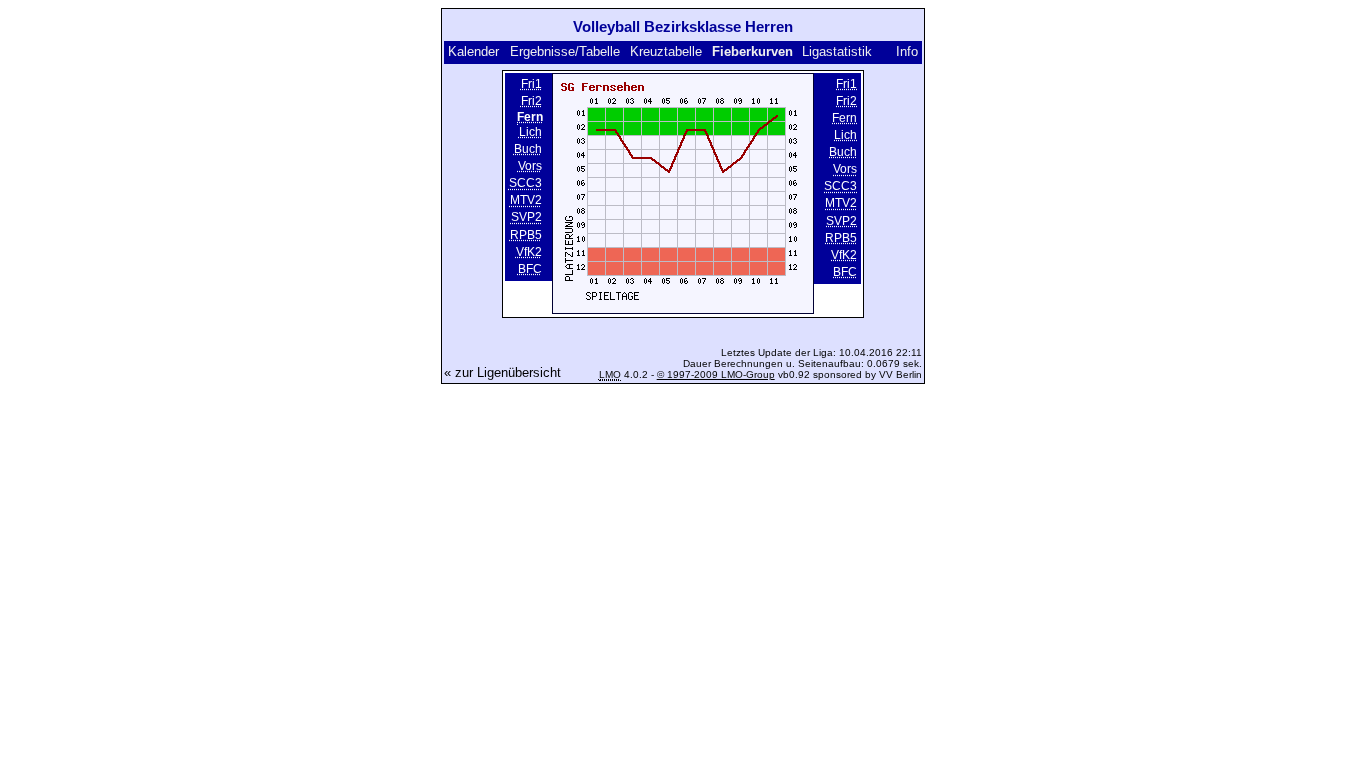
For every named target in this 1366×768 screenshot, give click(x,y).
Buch (528, 149)
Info (907, 51)
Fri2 (531, 101)
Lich (530, 132)
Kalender (473, 51)
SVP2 (526, 218)
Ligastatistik (837, 51)
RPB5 (526, 235)
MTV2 (526, 201)
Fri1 (531, 84)
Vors (530, 166)
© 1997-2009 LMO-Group (716, 374)
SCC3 (525, 183)
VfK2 (529, 252)
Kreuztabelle (666, 51)
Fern (844, 118)
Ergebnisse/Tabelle (565, 51)
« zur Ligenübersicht (502, 372)
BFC (530, 269)
